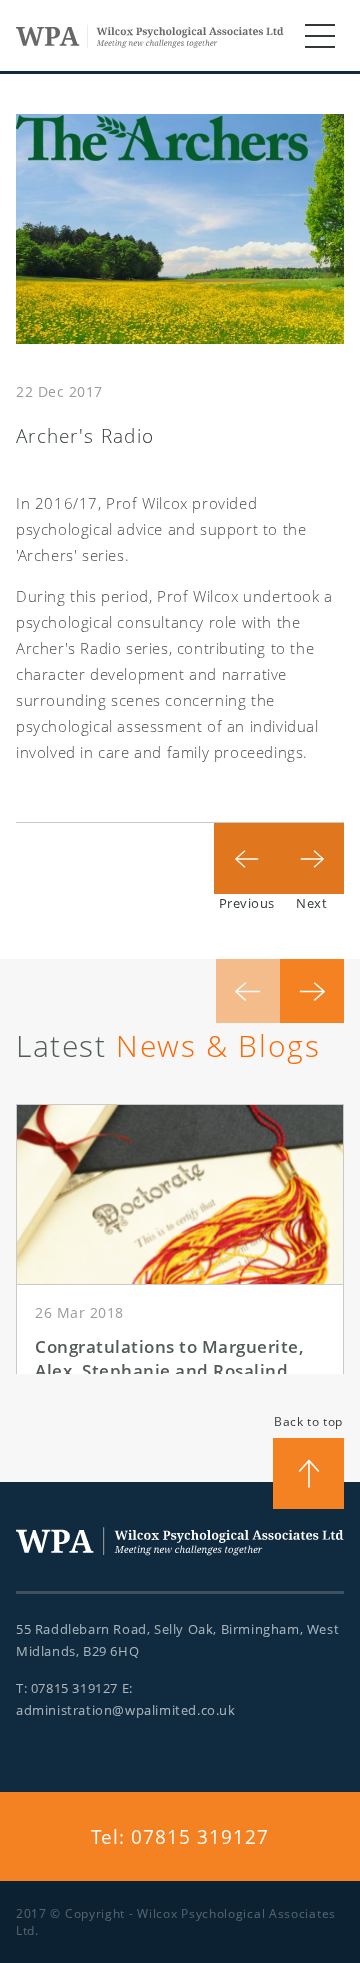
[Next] (311, 854)
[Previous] (246, 854)
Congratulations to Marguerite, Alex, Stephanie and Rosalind (169, 1358)
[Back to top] (308, 1473)
